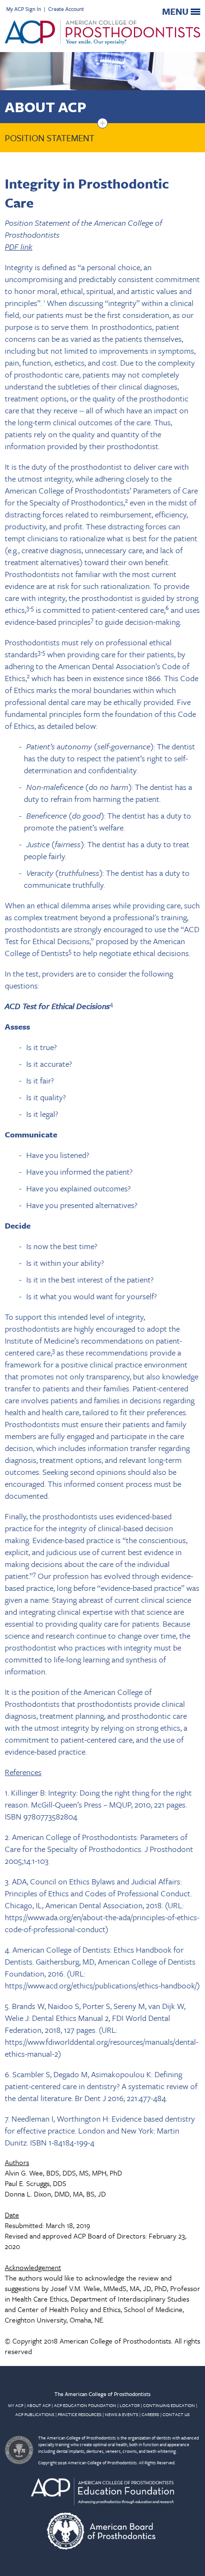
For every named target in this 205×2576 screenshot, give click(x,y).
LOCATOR (130, 2405)
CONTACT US (176, 2414)
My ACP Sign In (24, 9)
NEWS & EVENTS (122, 2414)
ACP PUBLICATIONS (35, 2414)
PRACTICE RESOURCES (80, 2414)
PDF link (19, 247)
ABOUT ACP (39, 2405)
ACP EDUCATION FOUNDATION (85, 2405)
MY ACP (16, 2405)
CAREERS (150, 2414)
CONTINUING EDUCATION (169, 2405)
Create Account (66, 9)
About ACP (46, 107)
